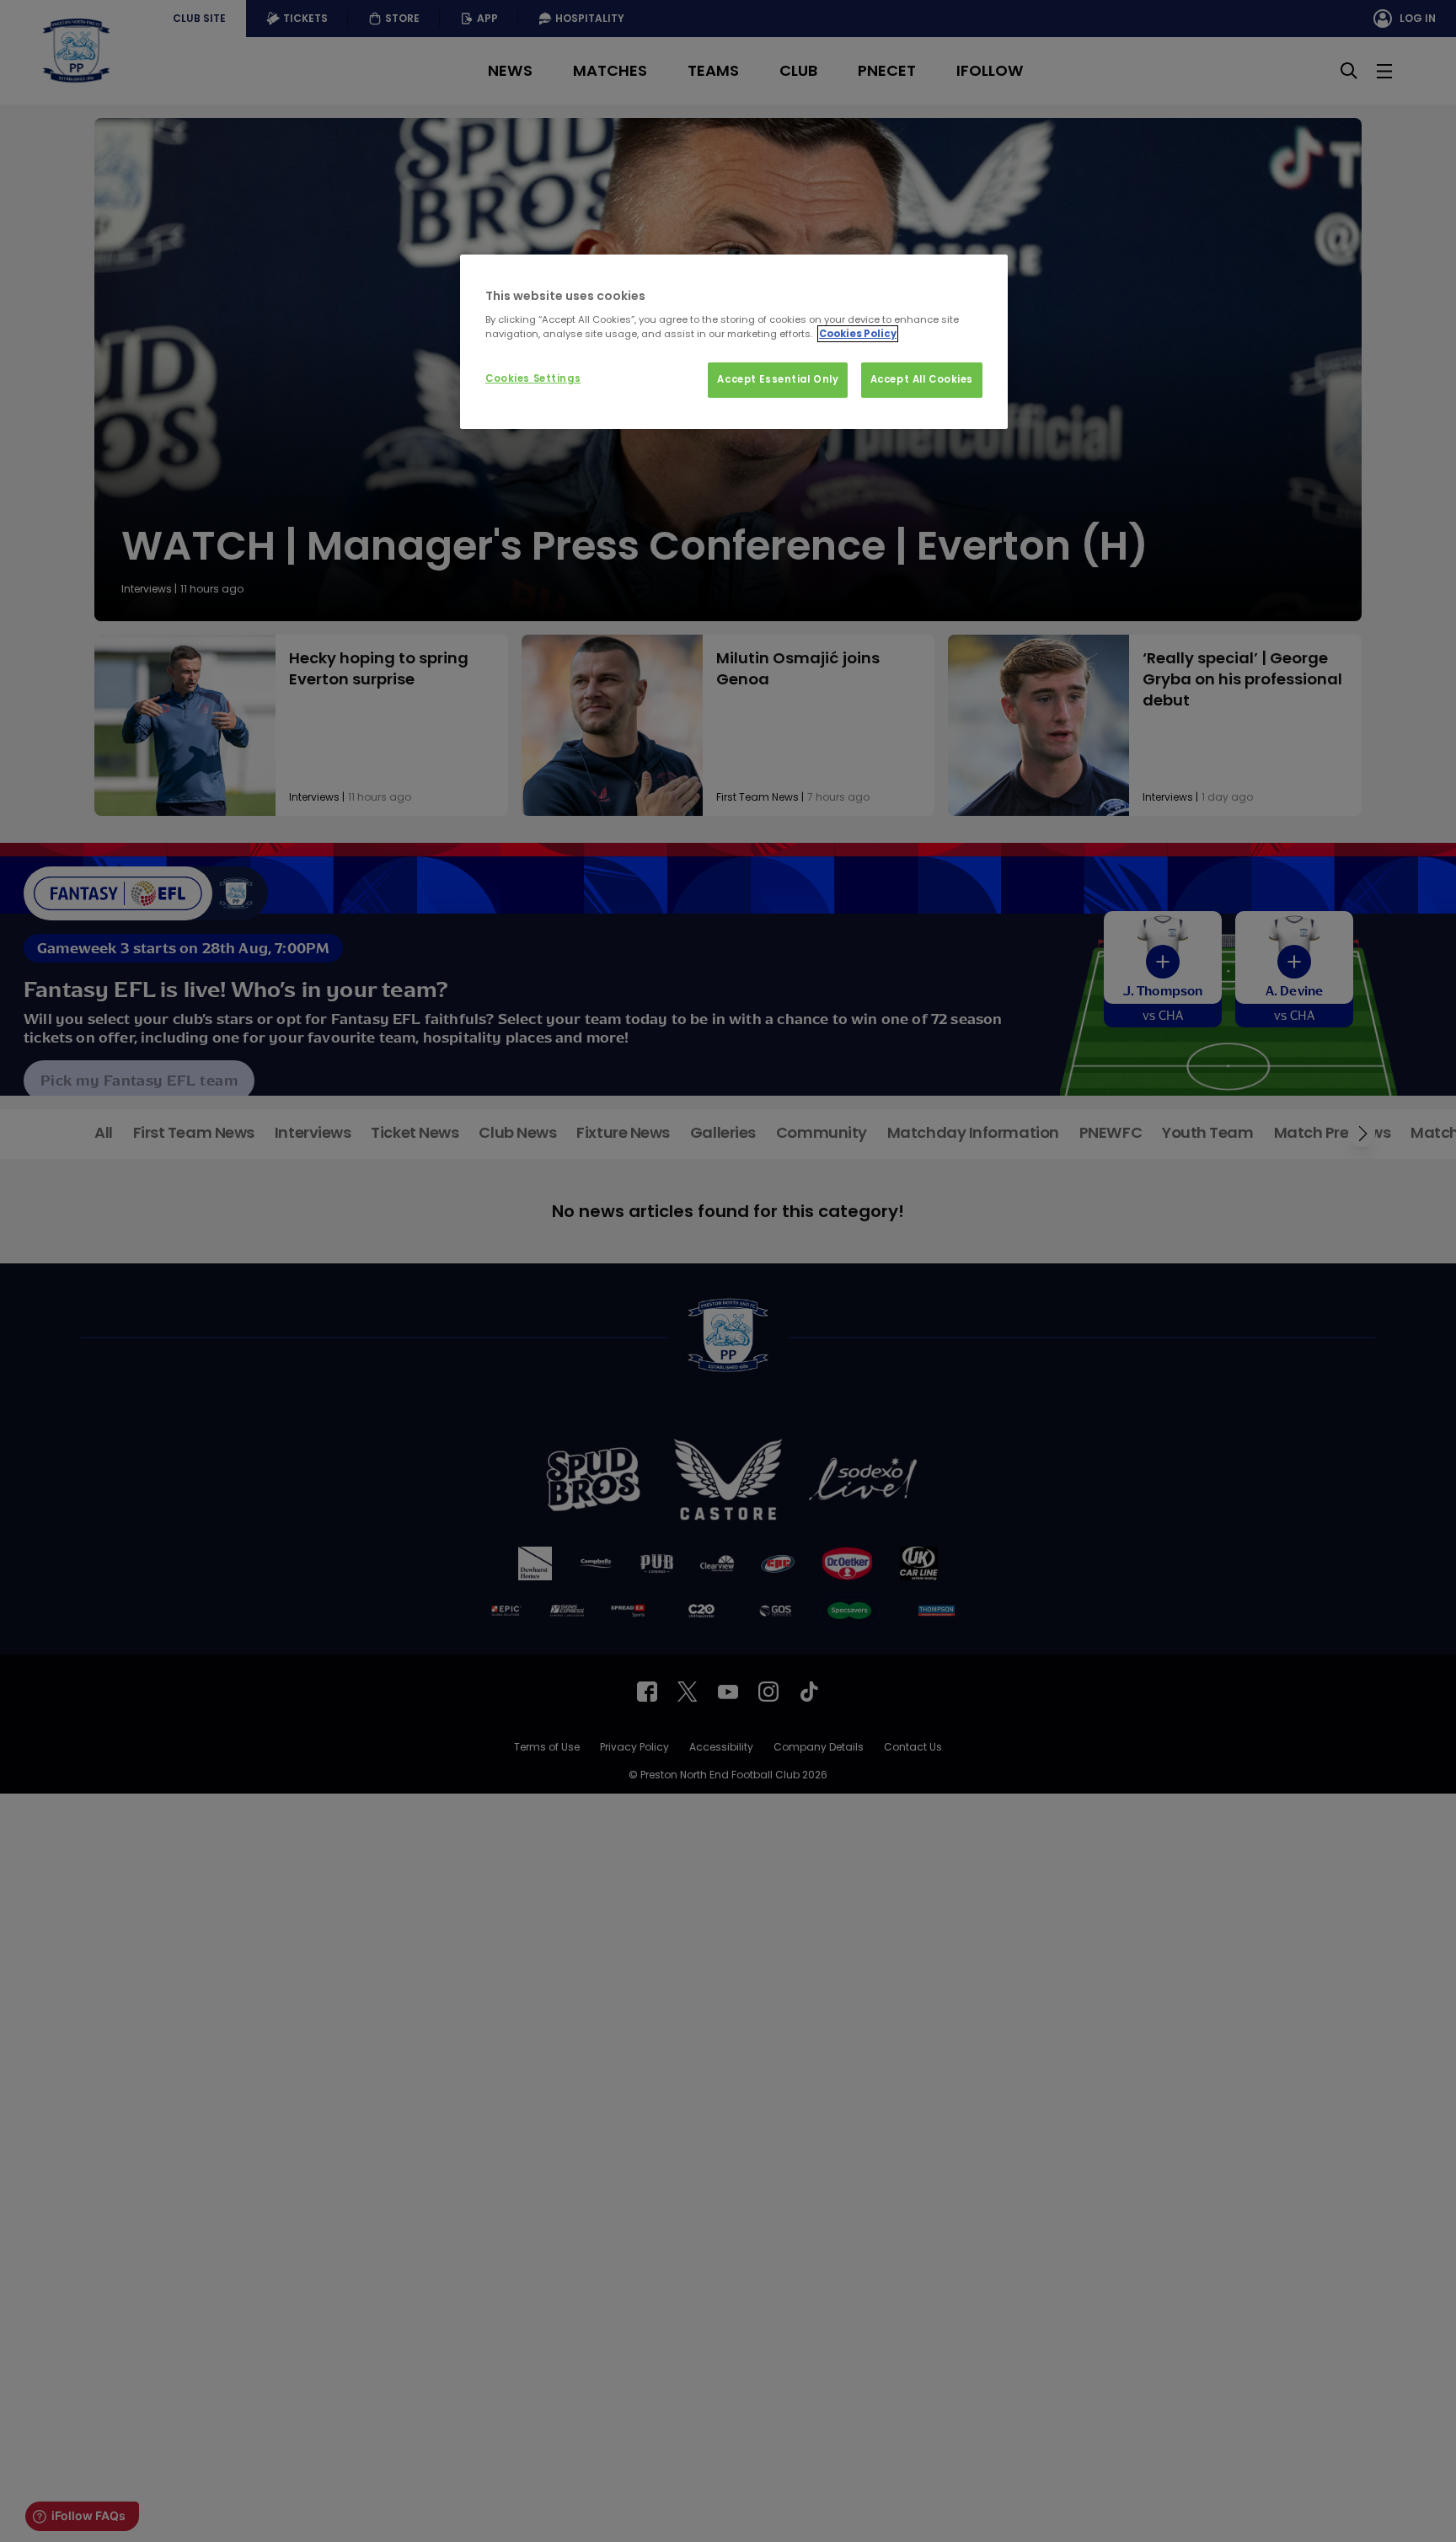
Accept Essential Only (778, 379)
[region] (734, 342)
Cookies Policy (858, 334)
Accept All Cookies (922, 379)
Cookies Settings (533, 378)
